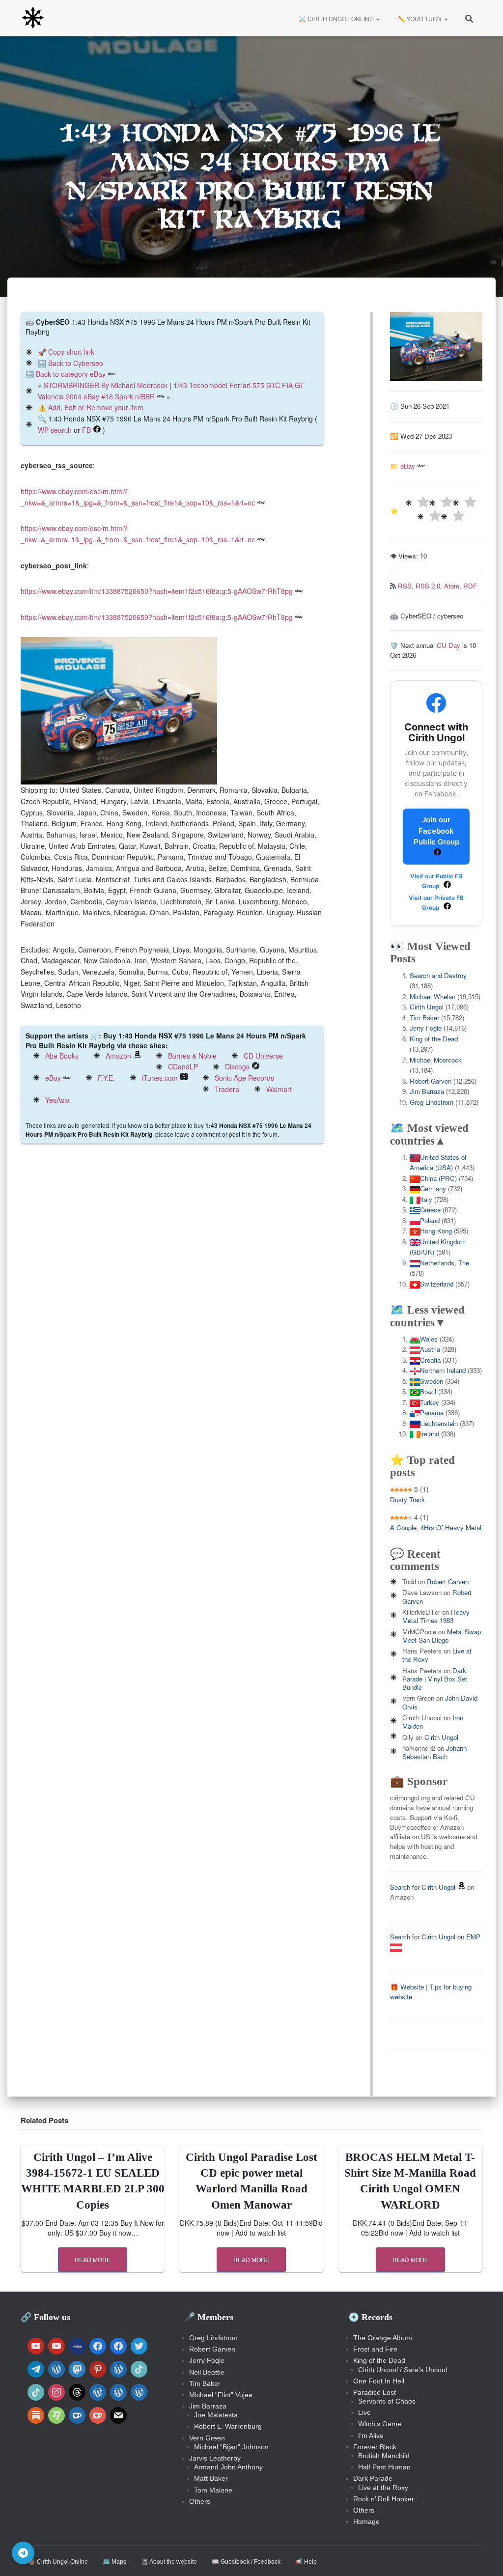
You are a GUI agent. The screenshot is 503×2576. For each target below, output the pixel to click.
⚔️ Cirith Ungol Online (336, 18)
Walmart (279, 1089)
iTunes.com (160, 1078)
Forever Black (375, 2447)
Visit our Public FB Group (436, 881)
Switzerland (437, 1284)
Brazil (428, 1391)
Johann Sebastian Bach (434, 1752)
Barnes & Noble (192, 1056)
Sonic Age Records (244, 1078)
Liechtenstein (439, 1423)
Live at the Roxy (383, 2488)
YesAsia (57, 1100)
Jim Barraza (427, 1091)
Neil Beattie (207, 2372)
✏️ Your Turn (420, 18)
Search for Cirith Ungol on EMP (435, 1937)
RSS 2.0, (430, 586)
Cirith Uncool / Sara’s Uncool (403, 2370)
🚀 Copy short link (66, 352)
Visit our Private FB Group (436, 903)
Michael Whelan (433, 996)
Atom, (454, 586)
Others (200, 2501)
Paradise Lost (375, 2392)
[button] (377, 18)
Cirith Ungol (427, 1007)
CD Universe (263, 1056)
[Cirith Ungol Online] (33, 18)
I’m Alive (371, 2436)
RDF (470, 586)
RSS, (407, 586)
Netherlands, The (445, 1263)
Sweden (432, 1381)
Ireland (430, 1434)
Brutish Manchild (384, 2456)
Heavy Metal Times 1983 (436, 1616)
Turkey (430, 1402)
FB (86, 430)
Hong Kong (436, 1231)
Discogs (237, 1066)
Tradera (227, 1089)
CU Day (448, 645)
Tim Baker (424, 1018)
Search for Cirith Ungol (423, 1887)
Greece (430, 1210)
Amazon (118, 1056)
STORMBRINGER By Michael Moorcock (106, 385)
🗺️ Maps (114, 2562)
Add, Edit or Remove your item (96, 407)
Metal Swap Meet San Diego (442, 1636)
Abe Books (62, 1056)
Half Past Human (384, 2467)
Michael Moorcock (436, 1060)
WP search (55, 430)
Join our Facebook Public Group (436, 831)
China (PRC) (438, 1178)
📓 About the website (169, 2562)
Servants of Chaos (387, 2401)
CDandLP (183, 1066)
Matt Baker (211, 2478)
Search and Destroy (438, 975)
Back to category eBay (71, 374)
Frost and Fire (375, 2349)
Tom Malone (213, 2490)
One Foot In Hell (379, 2381)
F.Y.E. (106, 1078)
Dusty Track (407, 1499)
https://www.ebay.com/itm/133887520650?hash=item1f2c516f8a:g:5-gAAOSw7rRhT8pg (157, 591)
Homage (366, 2521)
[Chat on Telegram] (23, 2553)
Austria (430, 1349)
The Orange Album (383, 2338)
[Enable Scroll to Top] (484, 2556)
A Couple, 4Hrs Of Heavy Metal (436, 1527)
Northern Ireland (443, 1370)
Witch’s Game (380, 2424)
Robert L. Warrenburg (228, 2426)
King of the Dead (434, 1039)
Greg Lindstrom (432, 1102)
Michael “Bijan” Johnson (231, 2447)
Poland (430, 1220)
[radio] (417, 503)
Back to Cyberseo (76, 363)
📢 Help (306, 2562)
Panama (432, 1413)
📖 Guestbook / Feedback (246, 2562)
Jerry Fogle (426, 1028)
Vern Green (207, 2438)
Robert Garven (431, 1081)
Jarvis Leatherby (215, 2458)
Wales (429, 1339)
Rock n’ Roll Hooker (384, 2499)
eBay (53, 1078)
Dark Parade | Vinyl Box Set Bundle (435, 1679)
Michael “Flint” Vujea (221, 2395)
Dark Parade (373, 2478)
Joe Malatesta (216, 2415)
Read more (93, 2259)
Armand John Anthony (228, 2467)
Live (364, 2412)
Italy (426, 1199)
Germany (433, 1189)
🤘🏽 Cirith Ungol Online (58, 2562)
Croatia (430, 1360)
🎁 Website (407, 1987)
